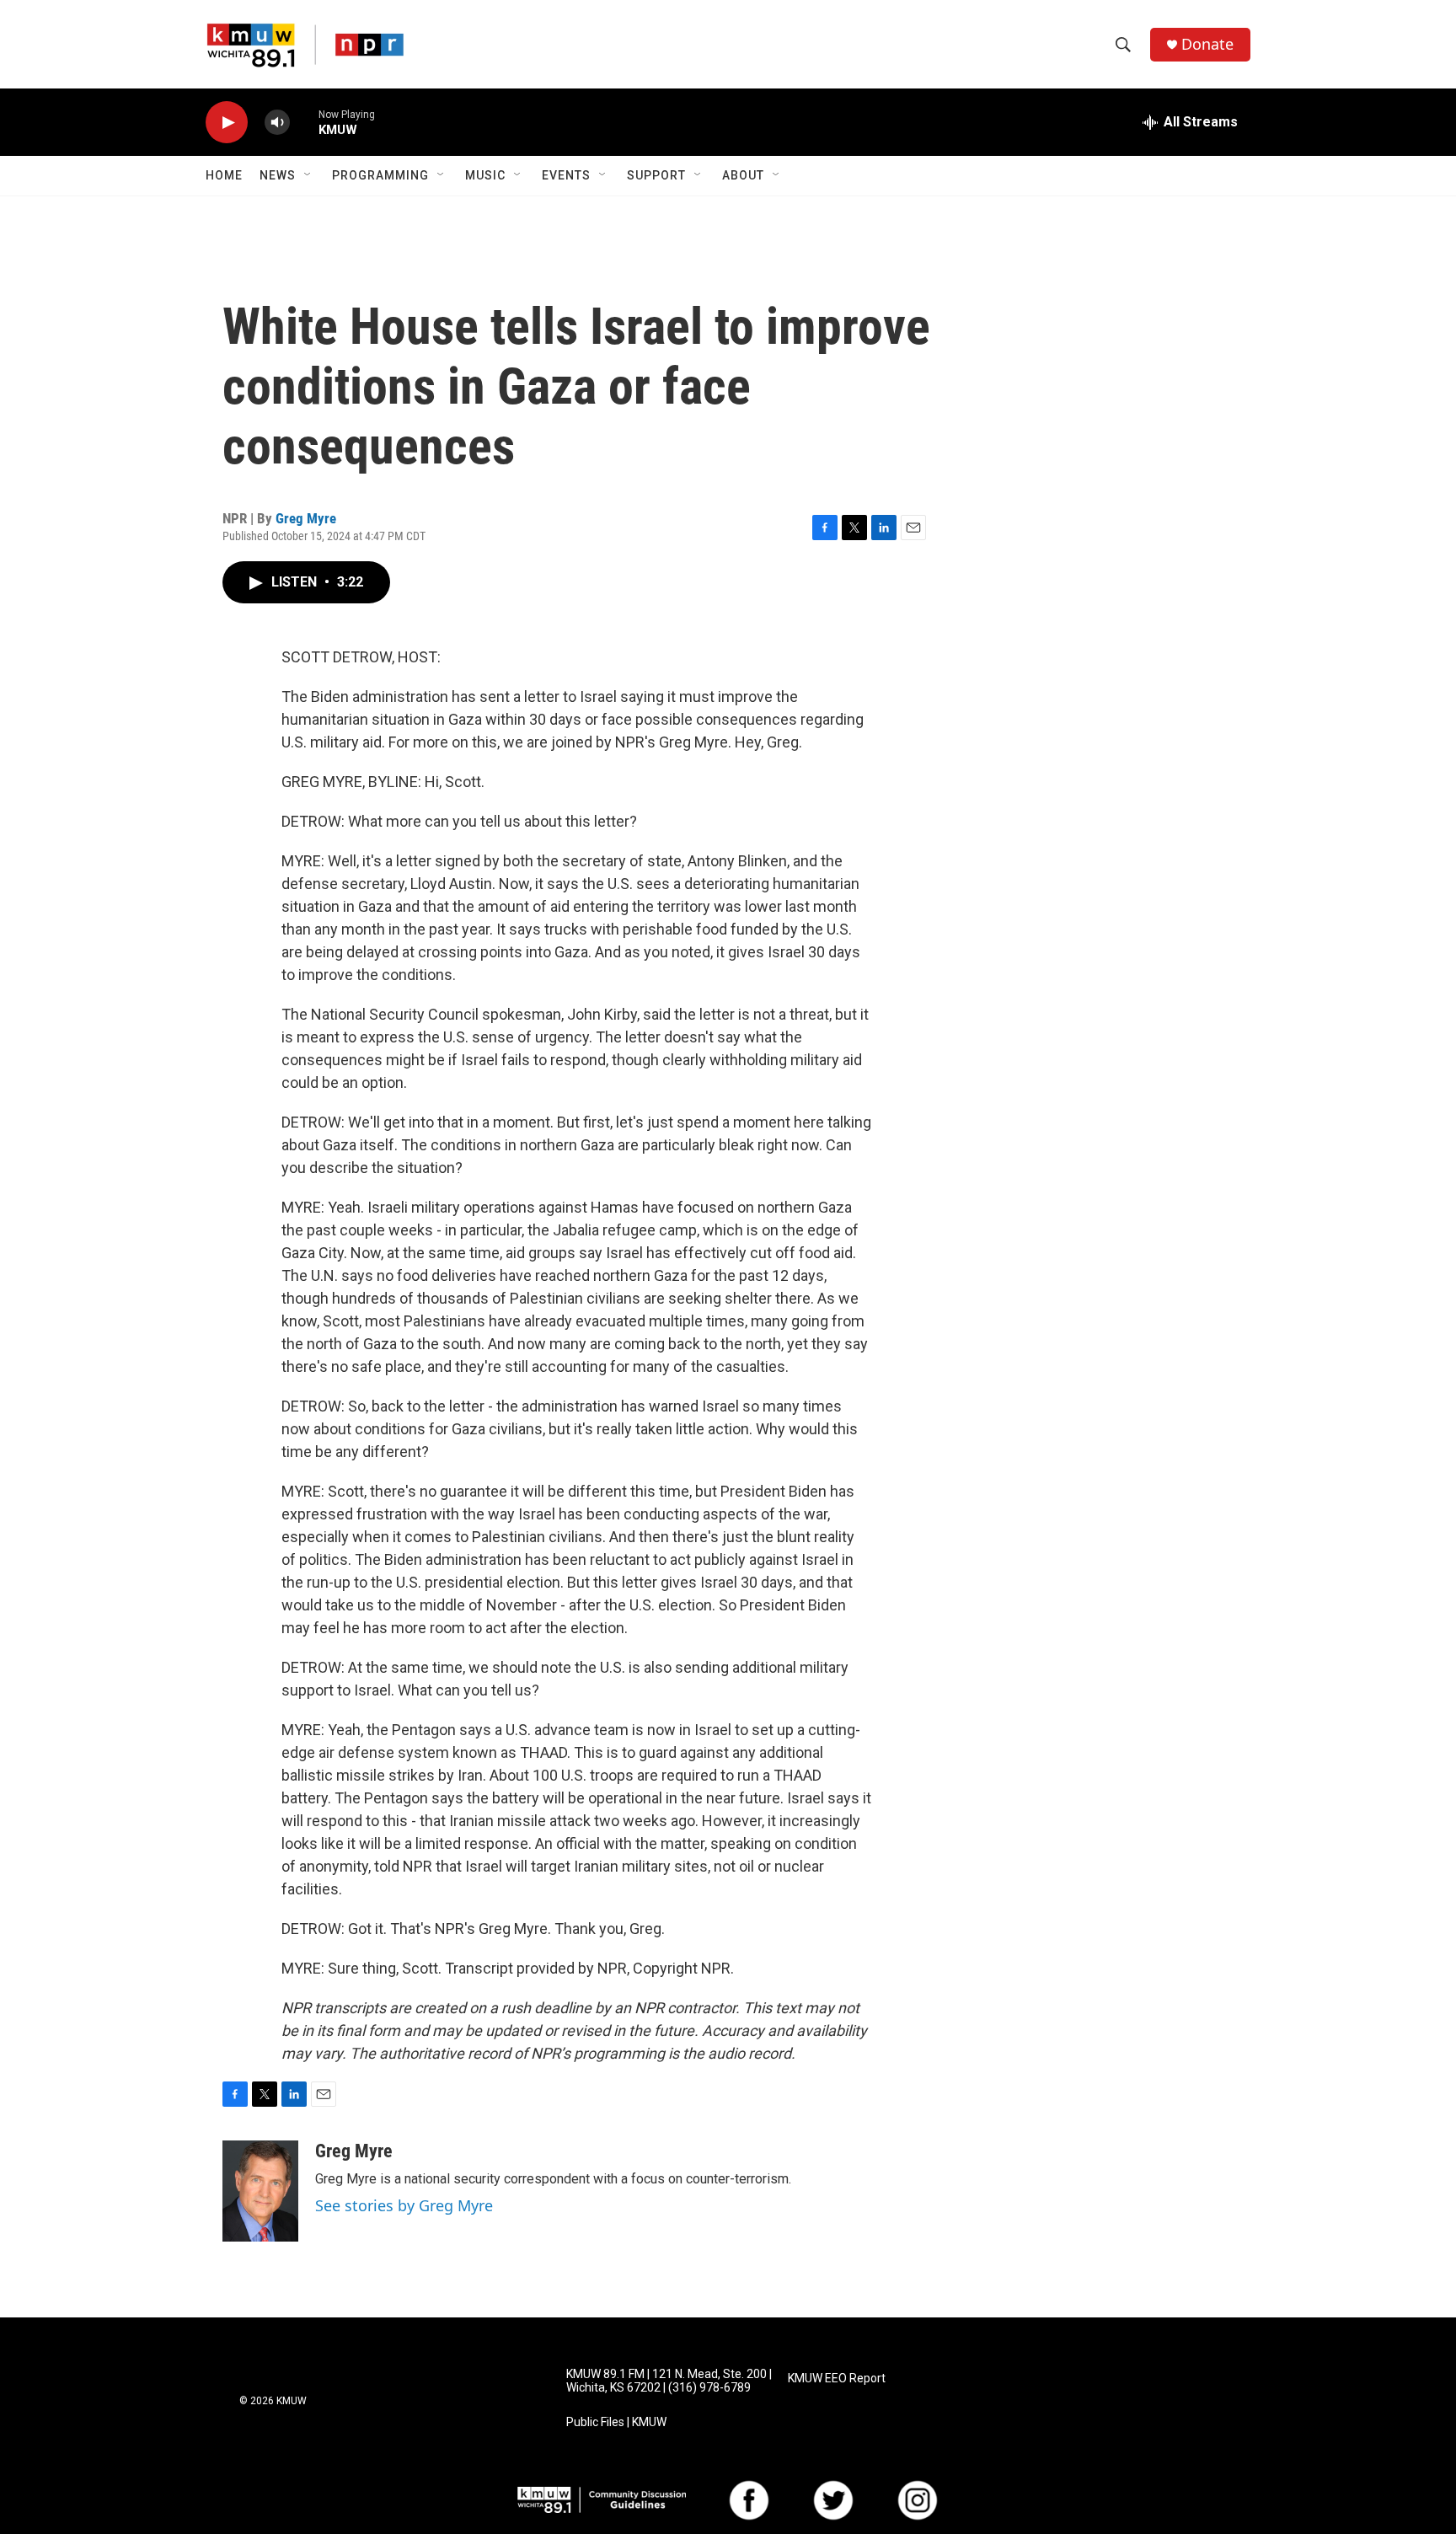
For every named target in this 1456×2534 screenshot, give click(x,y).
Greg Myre (306, 518)
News (278, 175)
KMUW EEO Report (837, 2379)
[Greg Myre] (260, 2191)
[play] (227, 123)
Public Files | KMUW (616, 2422)
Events (566, 175)
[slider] (304, 122)
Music (485, 175)
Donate (1207, 44)
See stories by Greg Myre (404, 2205)
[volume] (277, 123)
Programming (380, 175)
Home (224, 175)
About (743, 175)
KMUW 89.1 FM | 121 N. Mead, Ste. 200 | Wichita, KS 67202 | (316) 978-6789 (669, 2381)
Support (656, 175)
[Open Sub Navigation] (308, 175)
